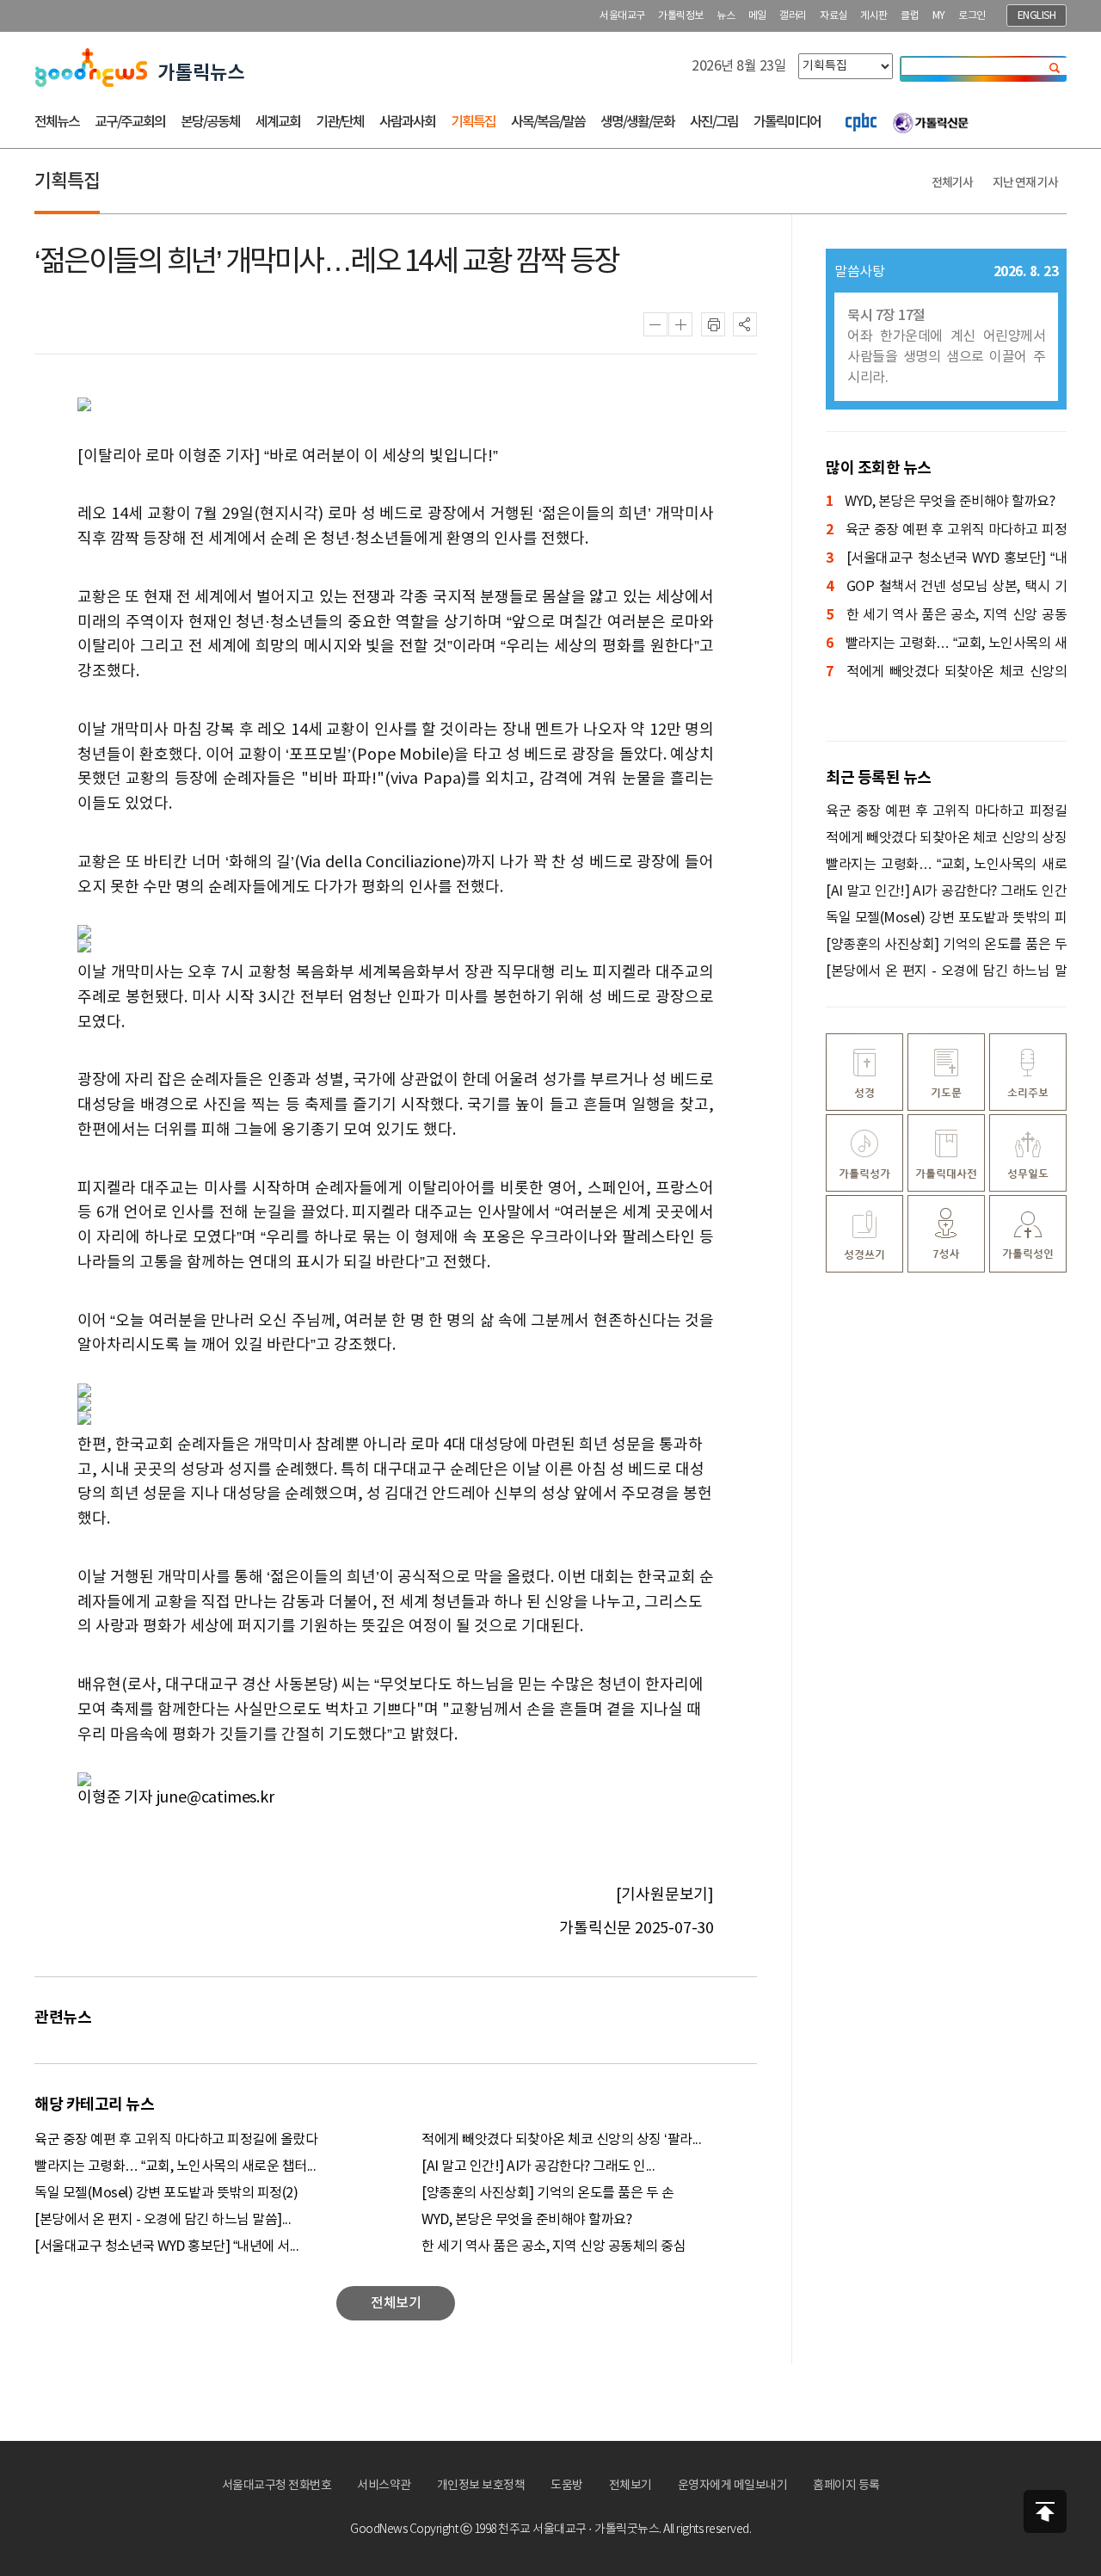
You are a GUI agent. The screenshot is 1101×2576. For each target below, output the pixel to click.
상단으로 (1045, 2511)
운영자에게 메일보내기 (733, 2486)
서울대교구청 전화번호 (277, 2486)
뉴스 (726, 16)
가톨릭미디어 (787, 122)
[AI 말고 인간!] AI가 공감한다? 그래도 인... (538, 2166)
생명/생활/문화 (637, 122)
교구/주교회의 (130, 122)
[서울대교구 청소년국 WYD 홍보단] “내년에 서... (166, 2246)
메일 (757, 16)
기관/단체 (340, 122)
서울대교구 (622, 16)
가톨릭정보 (681, 16)
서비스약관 (384, 2486)
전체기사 (952, 183)
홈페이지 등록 (846, 2486)
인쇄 (713, 324)
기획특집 (473, 122)
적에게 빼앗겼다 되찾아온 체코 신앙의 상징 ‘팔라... (561, 2140)
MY (939, 16)
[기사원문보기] (665, 1895)
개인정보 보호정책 (481, 2486)
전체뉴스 (57, 122)
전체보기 (630, 2486)
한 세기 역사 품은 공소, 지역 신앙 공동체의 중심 (554, 2246)
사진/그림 (714, 122)
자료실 (833, 16)
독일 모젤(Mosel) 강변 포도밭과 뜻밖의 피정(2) (166, 2193)
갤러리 (793, 16)
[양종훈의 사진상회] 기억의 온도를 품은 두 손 (547, 2193)
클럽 (910, 16)
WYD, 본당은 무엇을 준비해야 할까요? (526, 2220)
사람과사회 (407, 122)
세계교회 (278, 122)
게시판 (874, 16)
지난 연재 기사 (1025, 183)
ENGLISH (1037, 16)
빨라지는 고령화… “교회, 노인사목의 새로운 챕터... (175, 2166)
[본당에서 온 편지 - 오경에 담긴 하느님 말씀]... (163, 2220)
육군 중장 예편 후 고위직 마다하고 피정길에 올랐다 (176, 2140)
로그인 (972, 16)
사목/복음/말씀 (548, 122)
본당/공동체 (210, 122)
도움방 (567, 2486)
